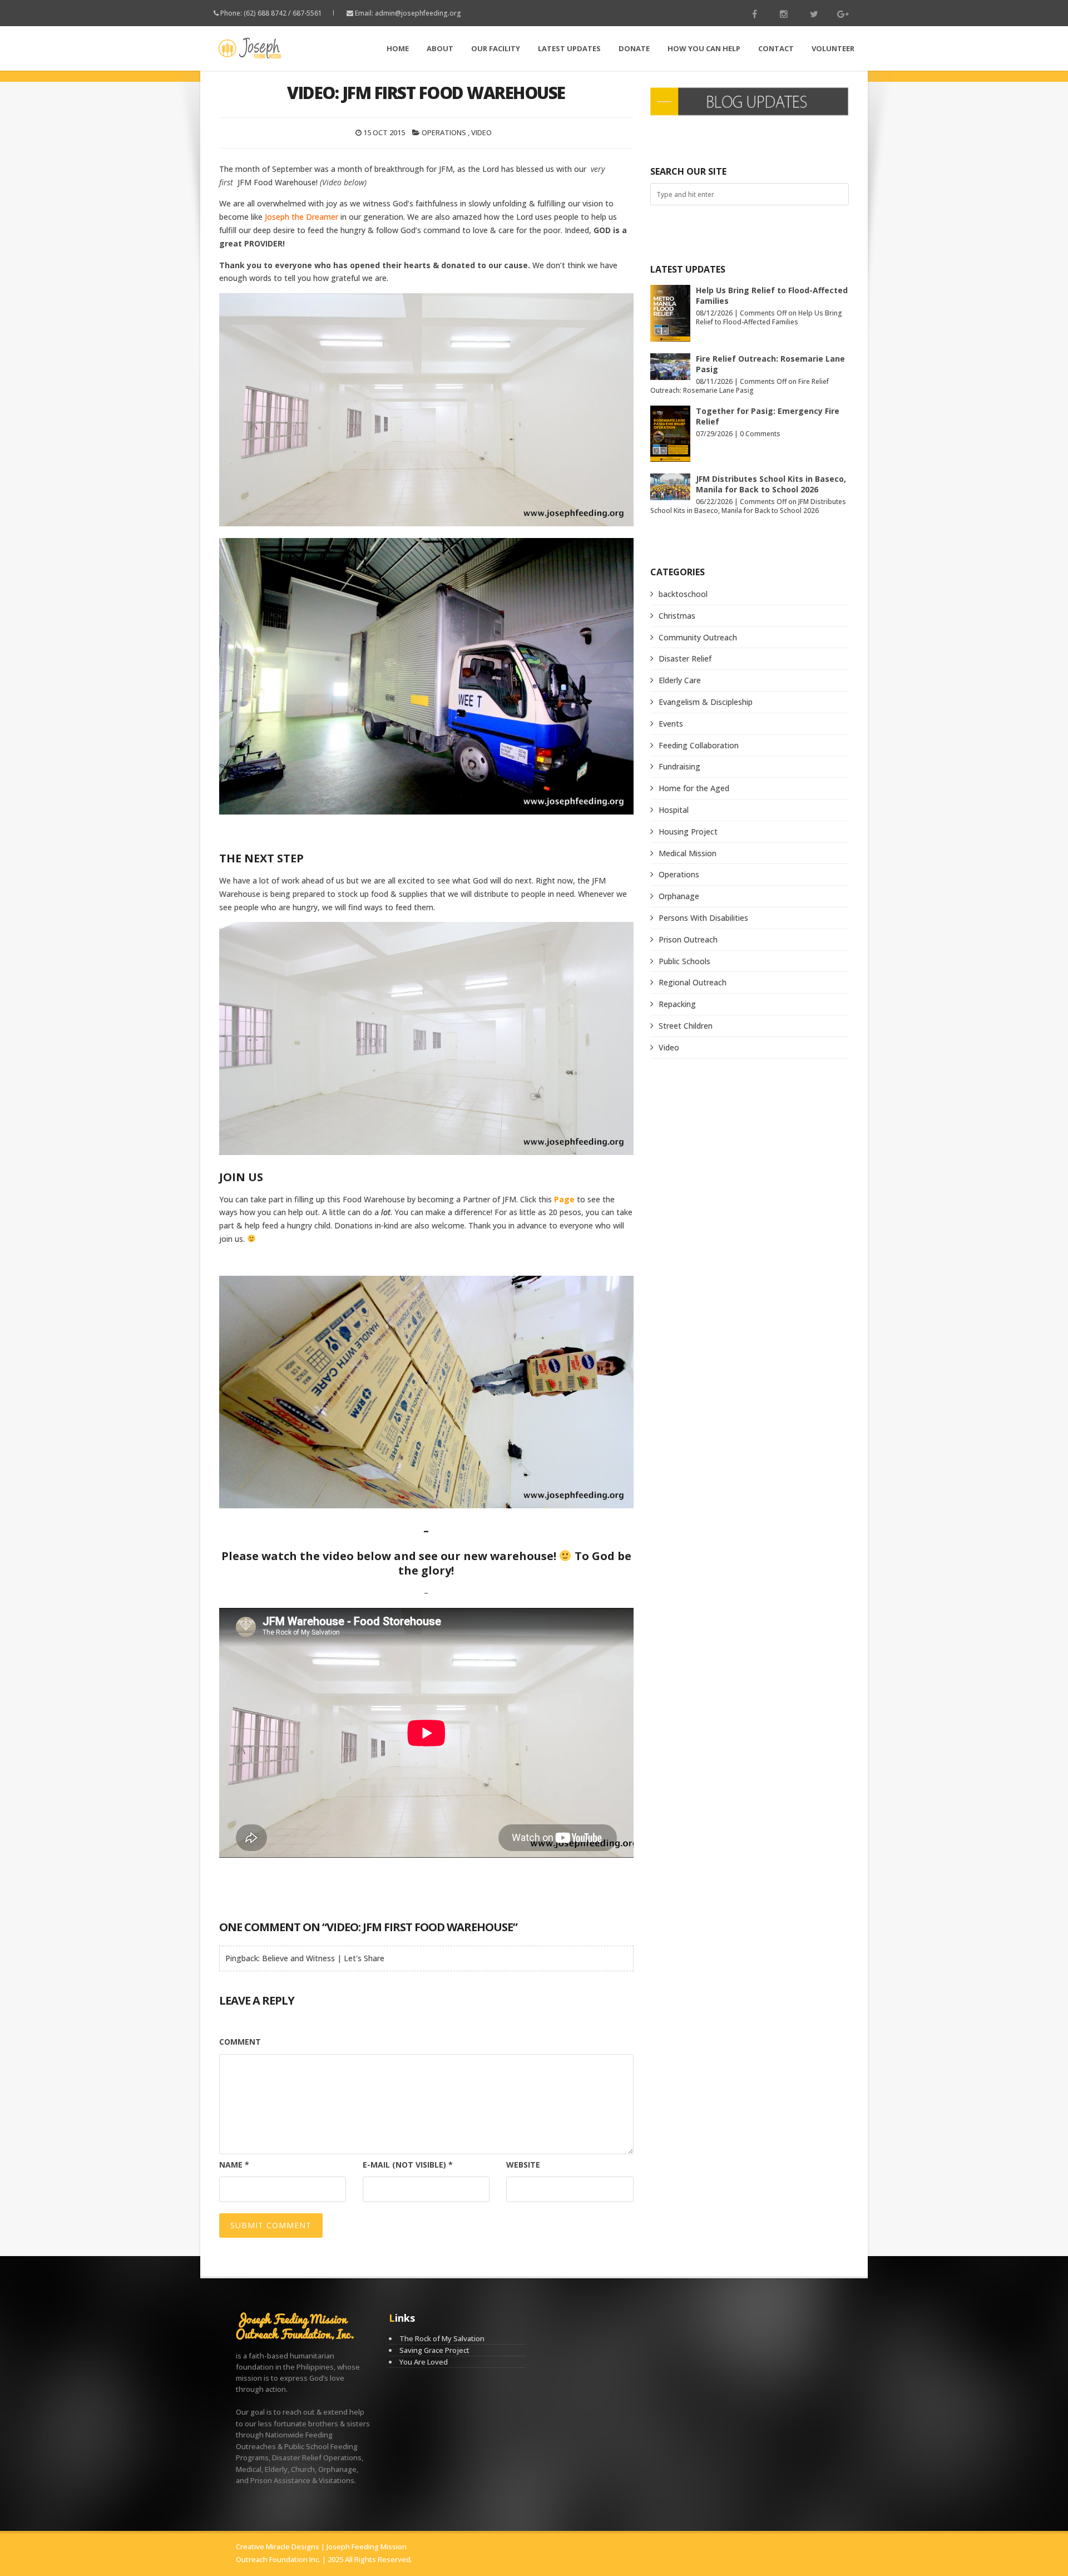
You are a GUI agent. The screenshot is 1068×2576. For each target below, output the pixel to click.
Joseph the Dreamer (301, 217)
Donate (634, 48)
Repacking (677, 1004)
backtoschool (683, 594)
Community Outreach (698, 637)
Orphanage (679, 896)
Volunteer (833, 48)
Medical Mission (688, 853)
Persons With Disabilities (703, 918)
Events (671, 724)
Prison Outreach (688, 939)
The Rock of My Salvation (442, 2338)
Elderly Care (680, 680)
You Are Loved (424, 2362)
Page (564, 1199)
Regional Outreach (693, 982)
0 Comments (760, 434)
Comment (240, 2042)
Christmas (677, 616)
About (440, 48)
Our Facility (496, 48)
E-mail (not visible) (408, 2165)
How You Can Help (704, 48)
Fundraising (679, 766)
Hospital (674, 810)
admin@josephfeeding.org (418, 13)
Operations (444, 132)
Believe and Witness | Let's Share (323, 1958)
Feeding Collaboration (699, 745)
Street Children (686, 1026)
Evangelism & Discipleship (706, 702)
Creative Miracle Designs (278, 2547)
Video (481, 132)
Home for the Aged (694, 788)
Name (234, 2165)
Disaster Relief (685, 658)
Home (398, 48)
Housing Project (688, 831)
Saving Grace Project (434, 2350)
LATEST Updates (569, 48)
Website (523, 2165)
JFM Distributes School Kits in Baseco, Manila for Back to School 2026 (771, 484)
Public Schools (684, 961)
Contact (776, 48)
